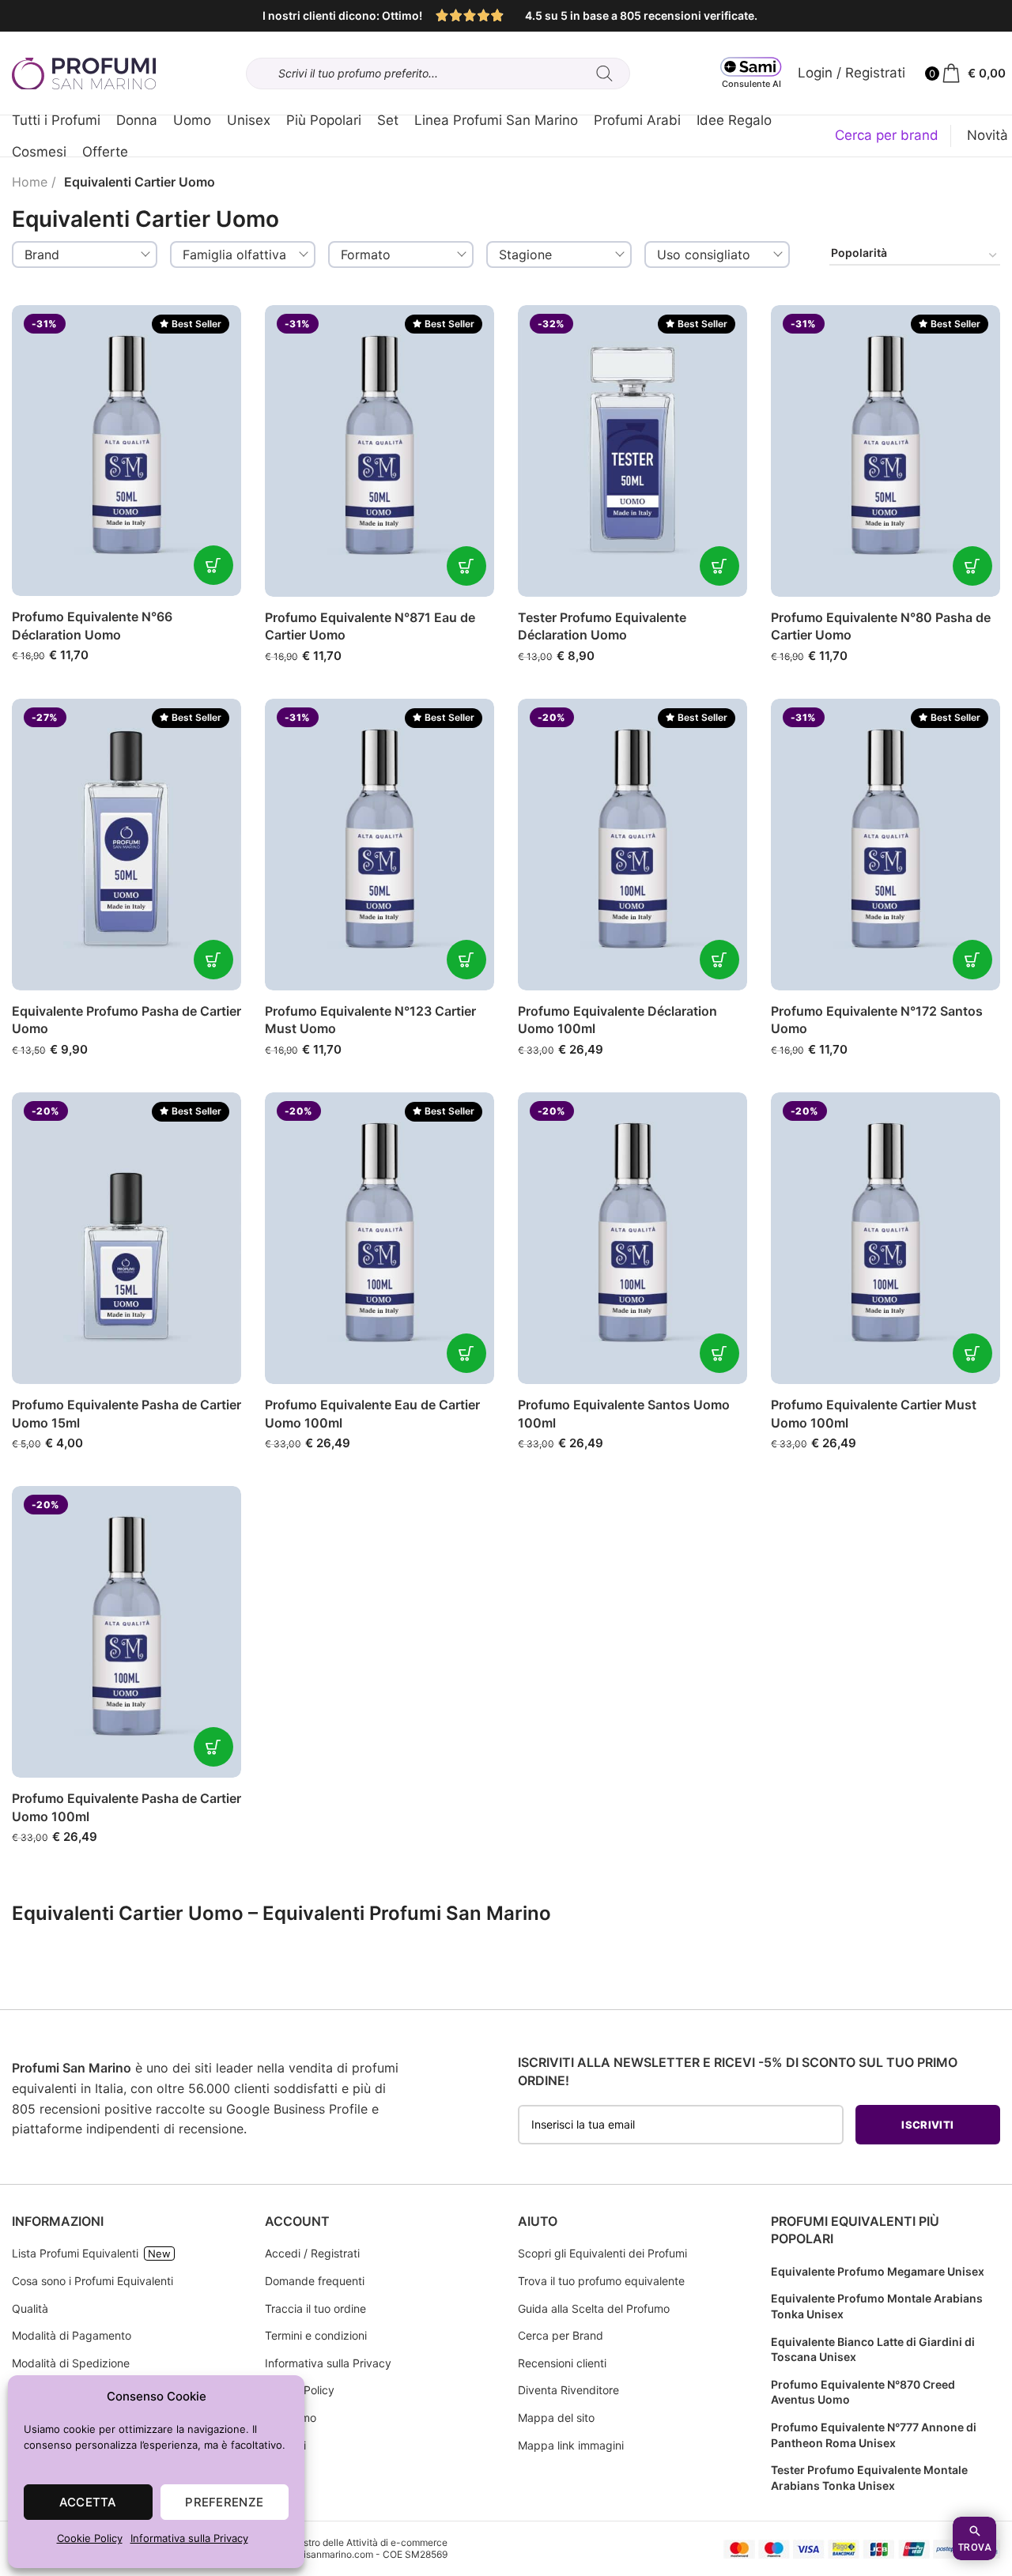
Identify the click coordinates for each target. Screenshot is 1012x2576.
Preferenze (224, 2502)
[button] (213, 565)
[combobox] (85, 255)
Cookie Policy (90, 2538)
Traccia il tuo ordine (315, 2308)
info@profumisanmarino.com (310, 2554)
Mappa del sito (556, 2418)
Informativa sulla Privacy (189, 2538)
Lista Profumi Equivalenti (75, 2253)
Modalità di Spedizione (71, 2363)
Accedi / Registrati (312, 2253)
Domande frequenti (315, 2281)
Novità (987, 135)
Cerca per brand (887, 135)
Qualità (30, 2308)
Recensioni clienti (562, 2363)
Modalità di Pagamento (72, 2335)
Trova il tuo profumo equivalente (601, 2281)
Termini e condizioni (316, 2335)
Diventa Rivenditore (568, 2390)
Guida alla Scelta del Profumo (594, 2308)
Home (30, 182)
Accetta (88, 2502)
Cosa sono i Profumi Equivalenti (93, 2281)
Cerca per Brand (561, 2335)
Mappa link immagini (571, 2445)
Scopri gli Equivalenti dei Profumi (602, 2253)
